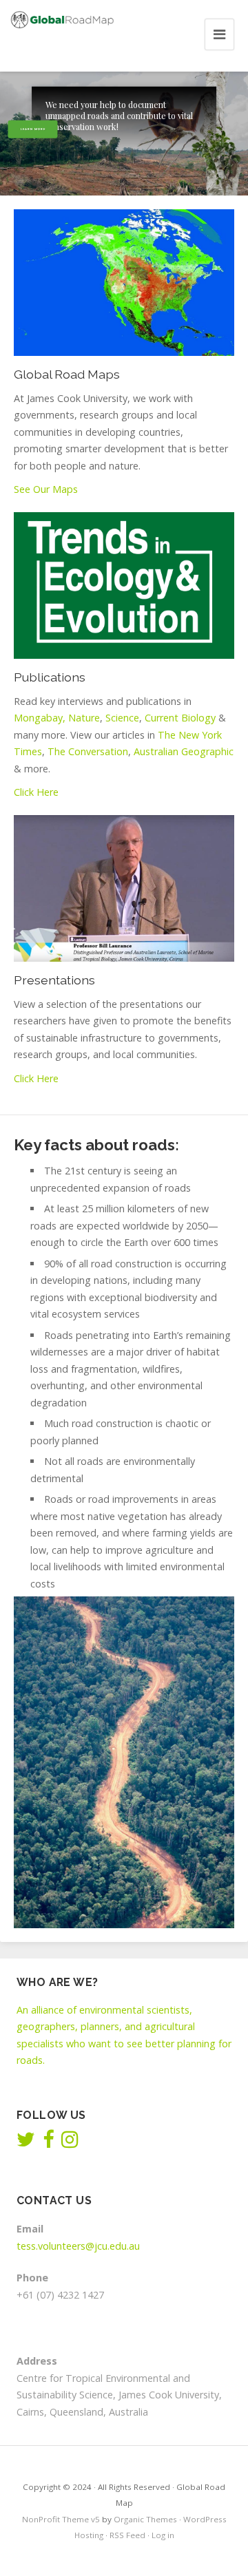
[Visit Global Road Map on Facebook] (48, 2143)
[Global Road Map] (62, 20)
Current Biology (180, 718)
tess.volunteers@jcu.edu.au (78, 2246)
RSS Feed (127, 2535)
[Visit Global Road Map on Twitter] (26, 2143)
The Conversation (88, 751)
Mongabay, (40, 718)
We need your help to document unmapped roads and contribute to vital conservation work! (119, 116)
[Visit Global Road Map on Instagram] (70, 2143)
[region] (124, 134)
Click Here (36, 792)
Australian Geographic (184, 751)
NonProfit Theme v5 (61, 2519)
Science (122, 718)
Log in (163, 2535)
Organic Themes (145, 2519)
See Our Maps (46, 489)
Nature (84, 718)
